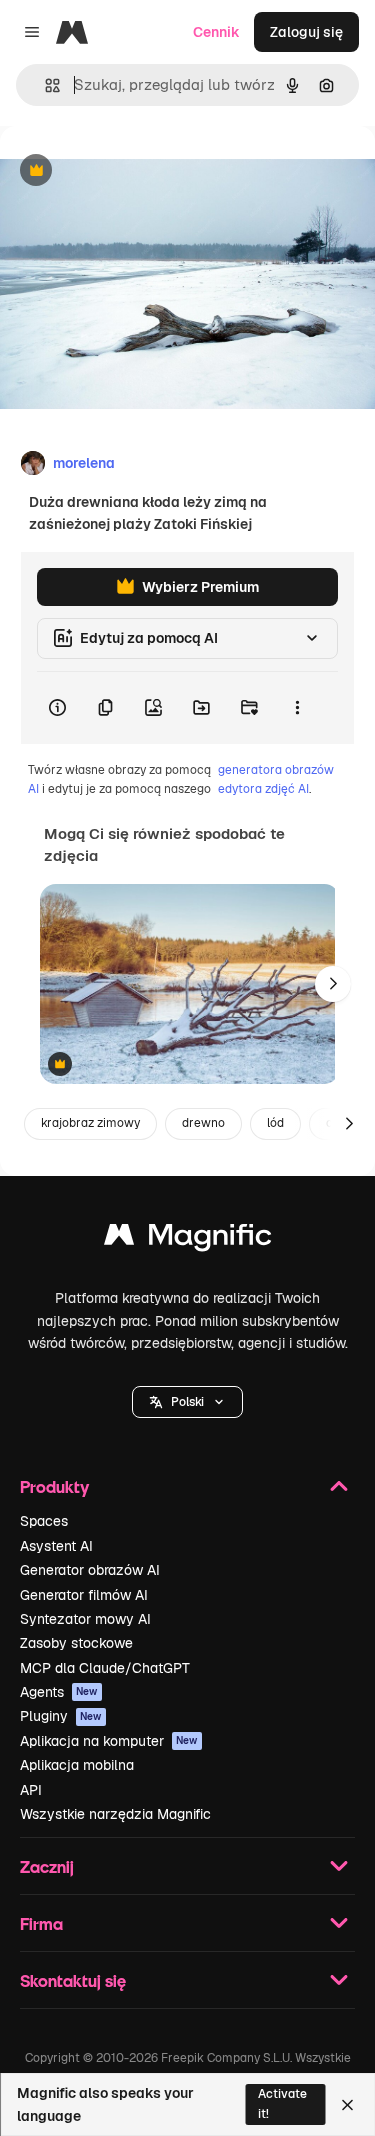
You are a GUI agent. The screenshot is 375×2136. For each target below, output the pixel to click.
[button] (187, 1402)
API (31, 1790)
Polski (187, 1402)
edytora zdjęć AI (263, 789)
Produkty (54, 1486)
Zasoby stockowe (76, 1643)
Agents (59, 1692)
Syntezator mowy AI (85, 1619)
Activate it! (282, 2103)
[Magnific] (188, 1239)
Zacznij (47, 1866)
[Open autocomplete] (44, 85)
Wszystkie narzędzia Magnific (115, 1814)
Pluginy (61, 1716)
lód (275, 1123)
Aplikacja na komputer (109, 1741)
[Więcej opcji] (297, 708)
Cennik (216, 32)
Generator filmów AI (84, 1595)
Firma (41, 1923)
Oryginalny (138, 171)
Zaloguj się (306, 32)
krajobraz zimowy (90, 1123)
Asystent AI (56, 1546)
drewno (203, 1123)
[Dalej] (333, 984)
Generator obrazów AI (90, 1570)
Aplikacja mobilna (77, 1765)
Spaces (44, 1521)
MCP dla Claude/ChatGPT (105, 1668)
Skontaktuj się (73, 1980)
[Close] (347, 2105)
